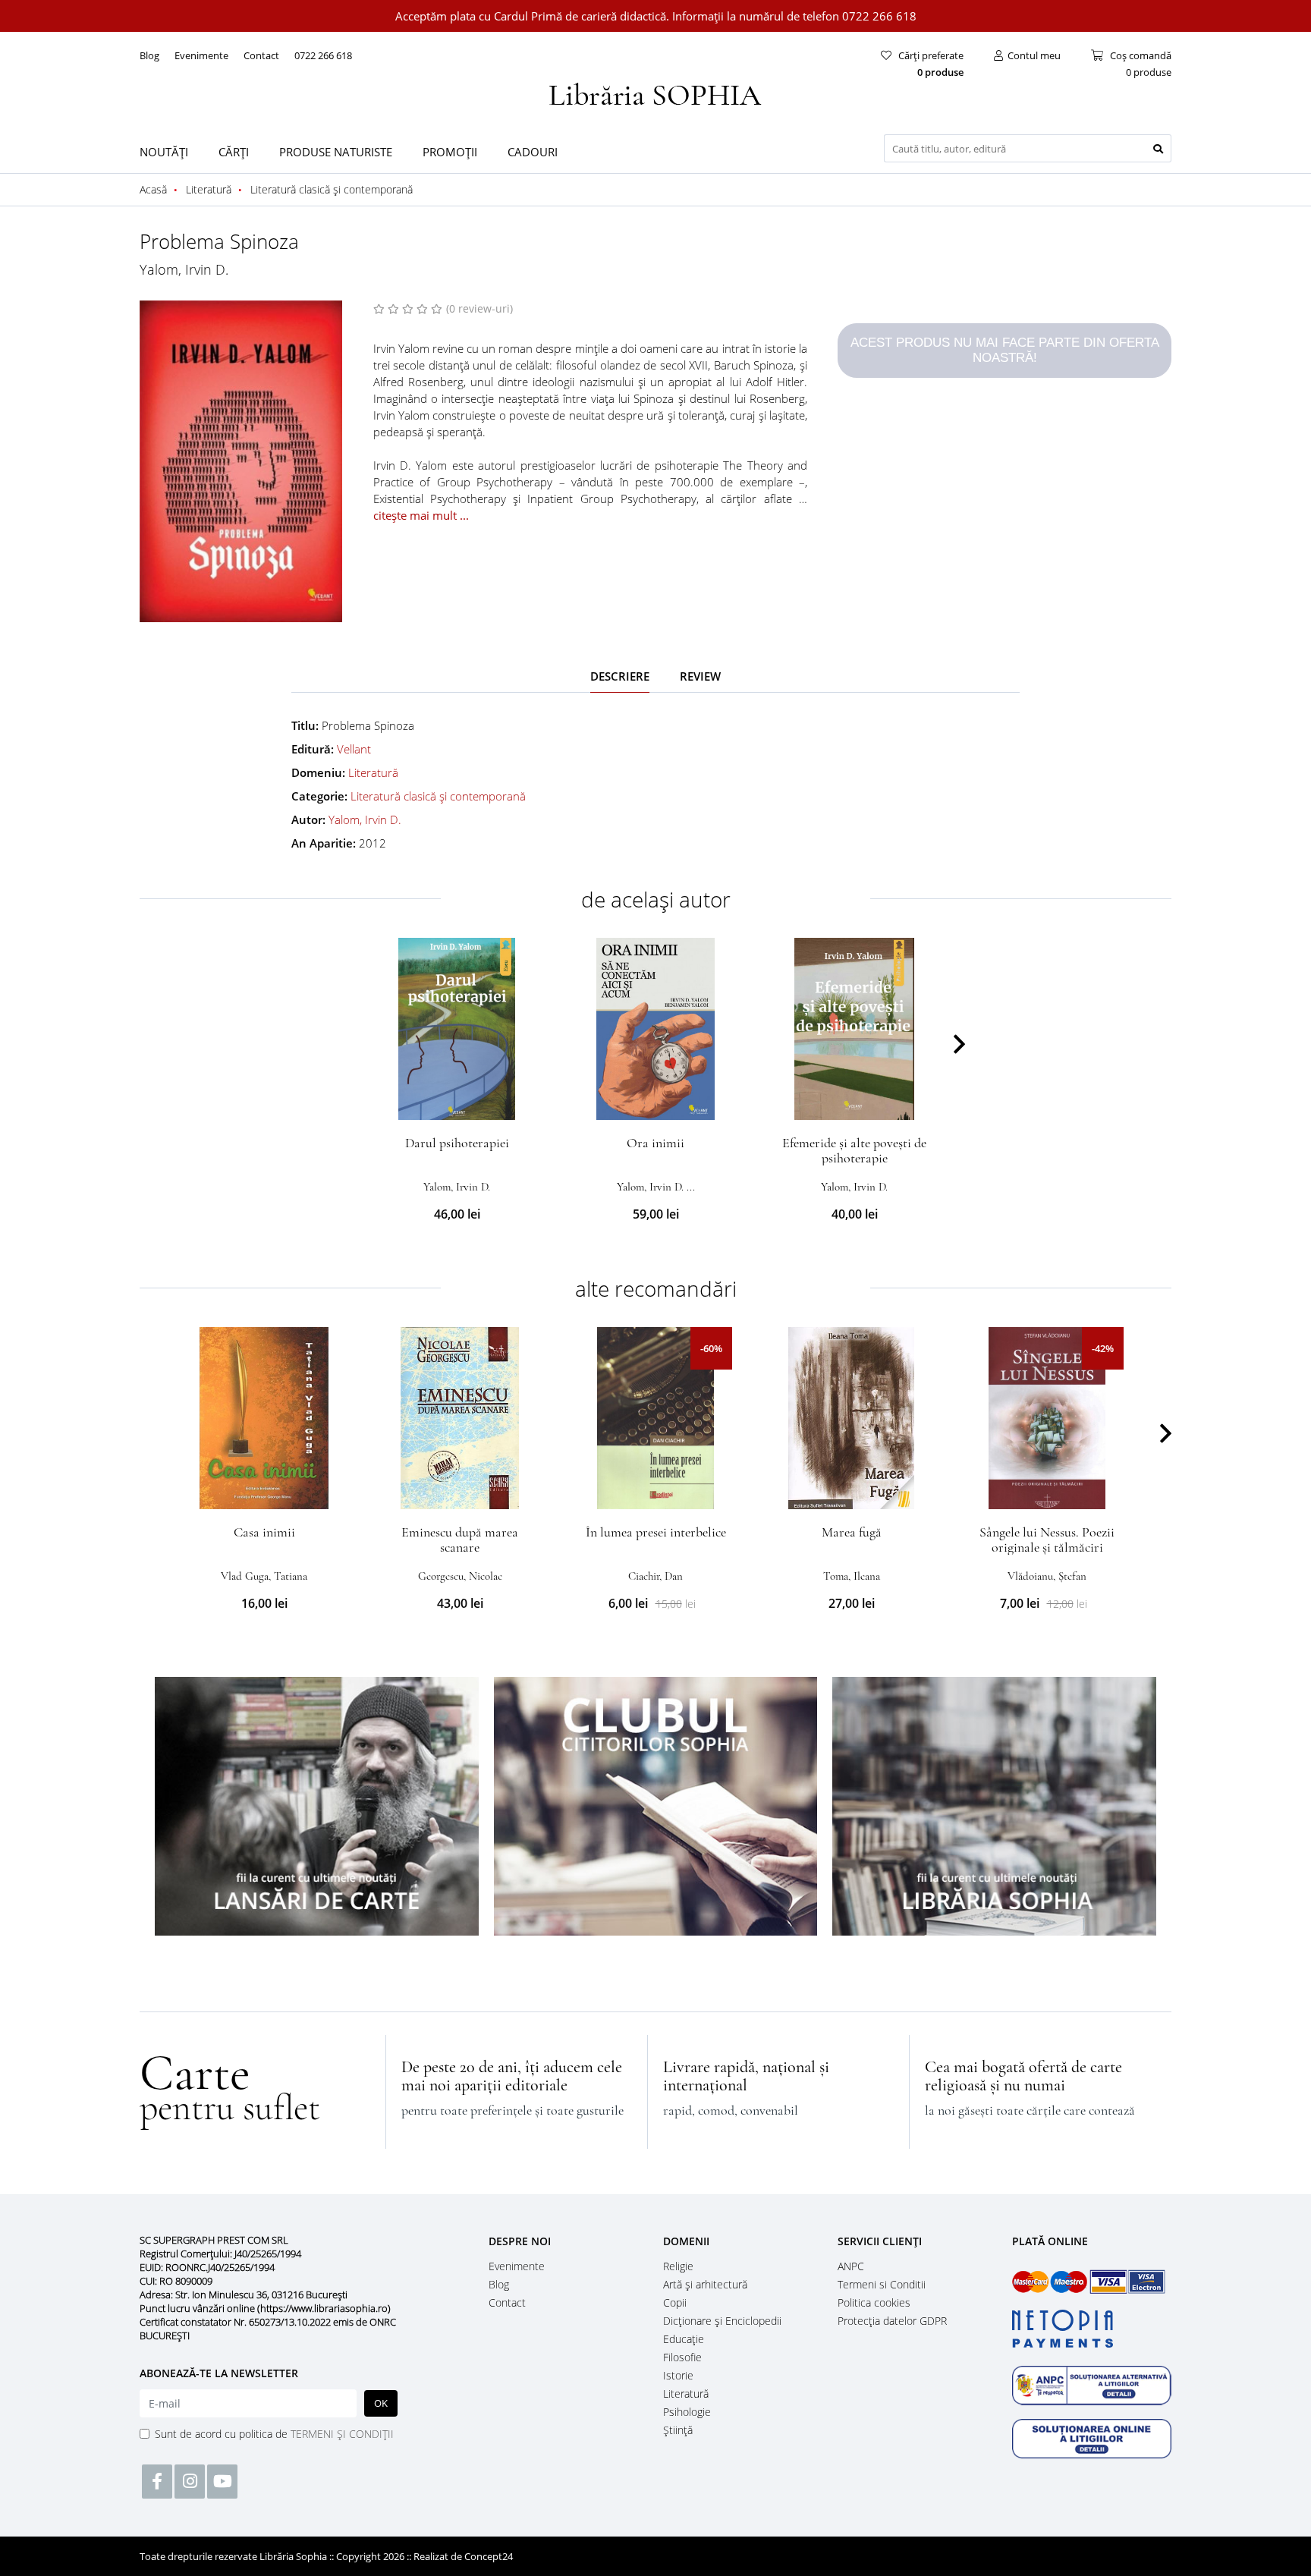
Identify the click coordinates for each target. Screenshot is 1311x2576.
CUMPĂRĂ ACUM (457, 1102)
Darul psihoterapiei (457, 1143)
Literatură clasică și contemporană (438, 796)
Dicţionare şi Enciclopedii (722, 2321)
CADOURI (533, 152)
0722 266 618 (323, 55)
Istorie (678, 2375)
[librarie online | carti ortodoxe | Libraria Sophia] (655, 93)
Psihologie (687, 2412)
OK (381, 2403)
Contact (261, 55)
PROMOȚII (450, 152)
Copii (675, 2302)
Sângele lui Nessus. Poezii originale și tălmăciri (1047, 1540)
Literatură (373, 772)
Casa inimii (264, 1532)
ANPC (851, 2266)
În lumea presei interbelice (656, 1532)
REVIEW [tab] (700, 676)
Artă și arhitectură (705, 2284)
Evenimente (201, 55)
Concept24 (489, 2556)
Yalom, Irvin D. (184, 269)
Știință (678, 2430)
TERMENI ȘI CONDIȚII (342, 2434)
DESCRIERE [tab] (620, 676)
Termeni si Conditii (882, 2284)
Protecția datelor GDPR (892, 2321)
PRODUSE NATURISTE (336, 152)
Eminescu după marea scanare (460, 1540)
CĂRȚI (234, 152)
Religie (678, 2266)
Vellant (354, 749)
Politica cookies (874, 2302)
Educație (684, 2339)
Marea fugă (852, 1532)
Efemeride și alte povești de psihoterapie (854, 1150)
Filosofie (682, 2357)
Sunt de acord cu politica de (274, 2434)
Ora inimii (655, 1143)
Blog (149, 55)
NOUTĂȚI (164, 152)
